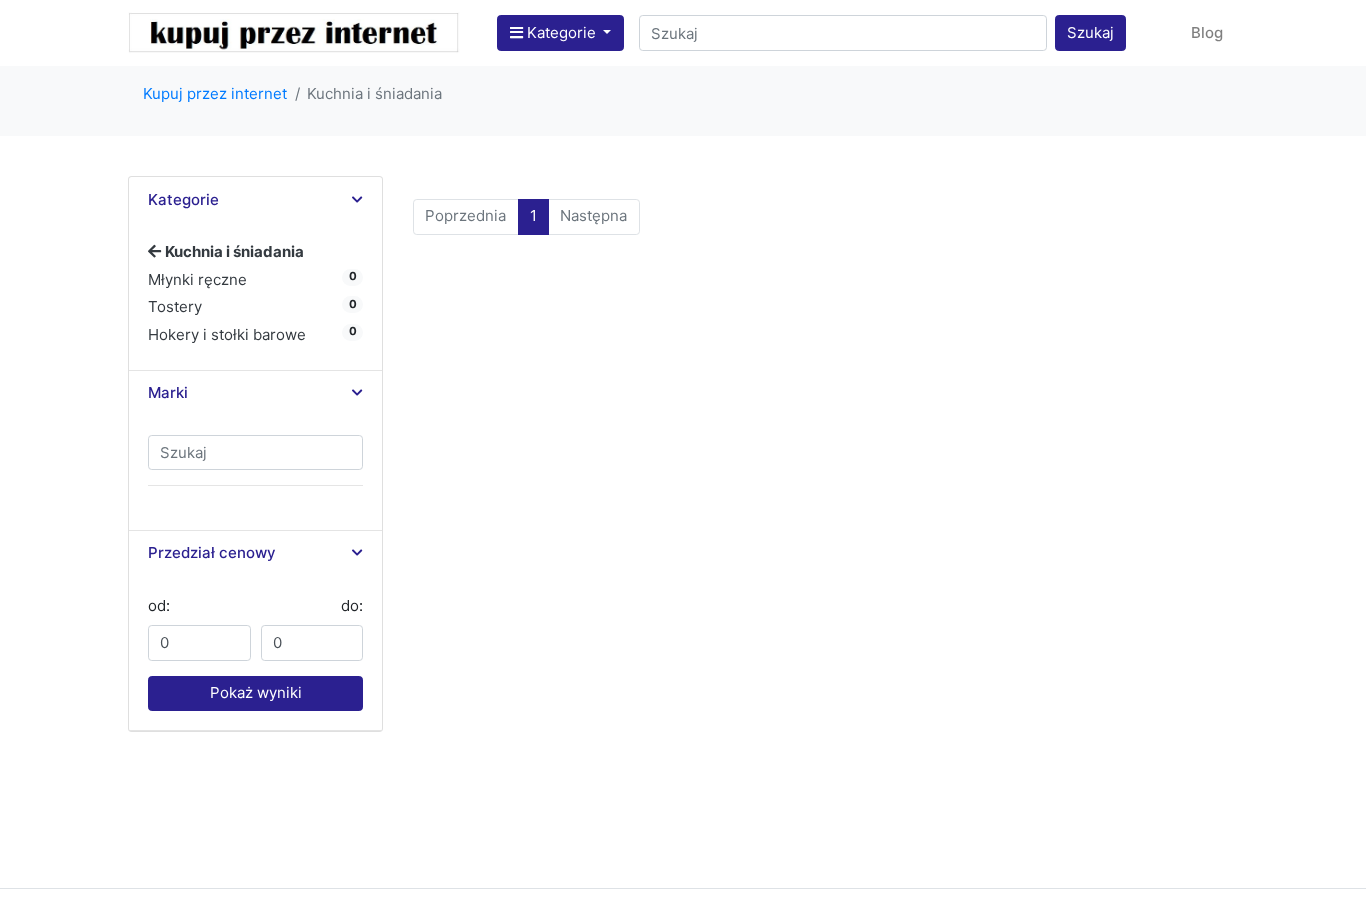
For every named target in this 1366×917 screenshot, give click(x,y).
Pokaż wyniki (256, 692)
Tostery (175, 306)
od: (159, 605)
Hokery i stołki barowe (227, 334)
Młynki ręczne (197, 279)
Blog (1207, 32)
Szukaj (1090, 32)
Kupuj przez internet (215, 93)
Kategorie (561, 32)
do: (352, 605)
